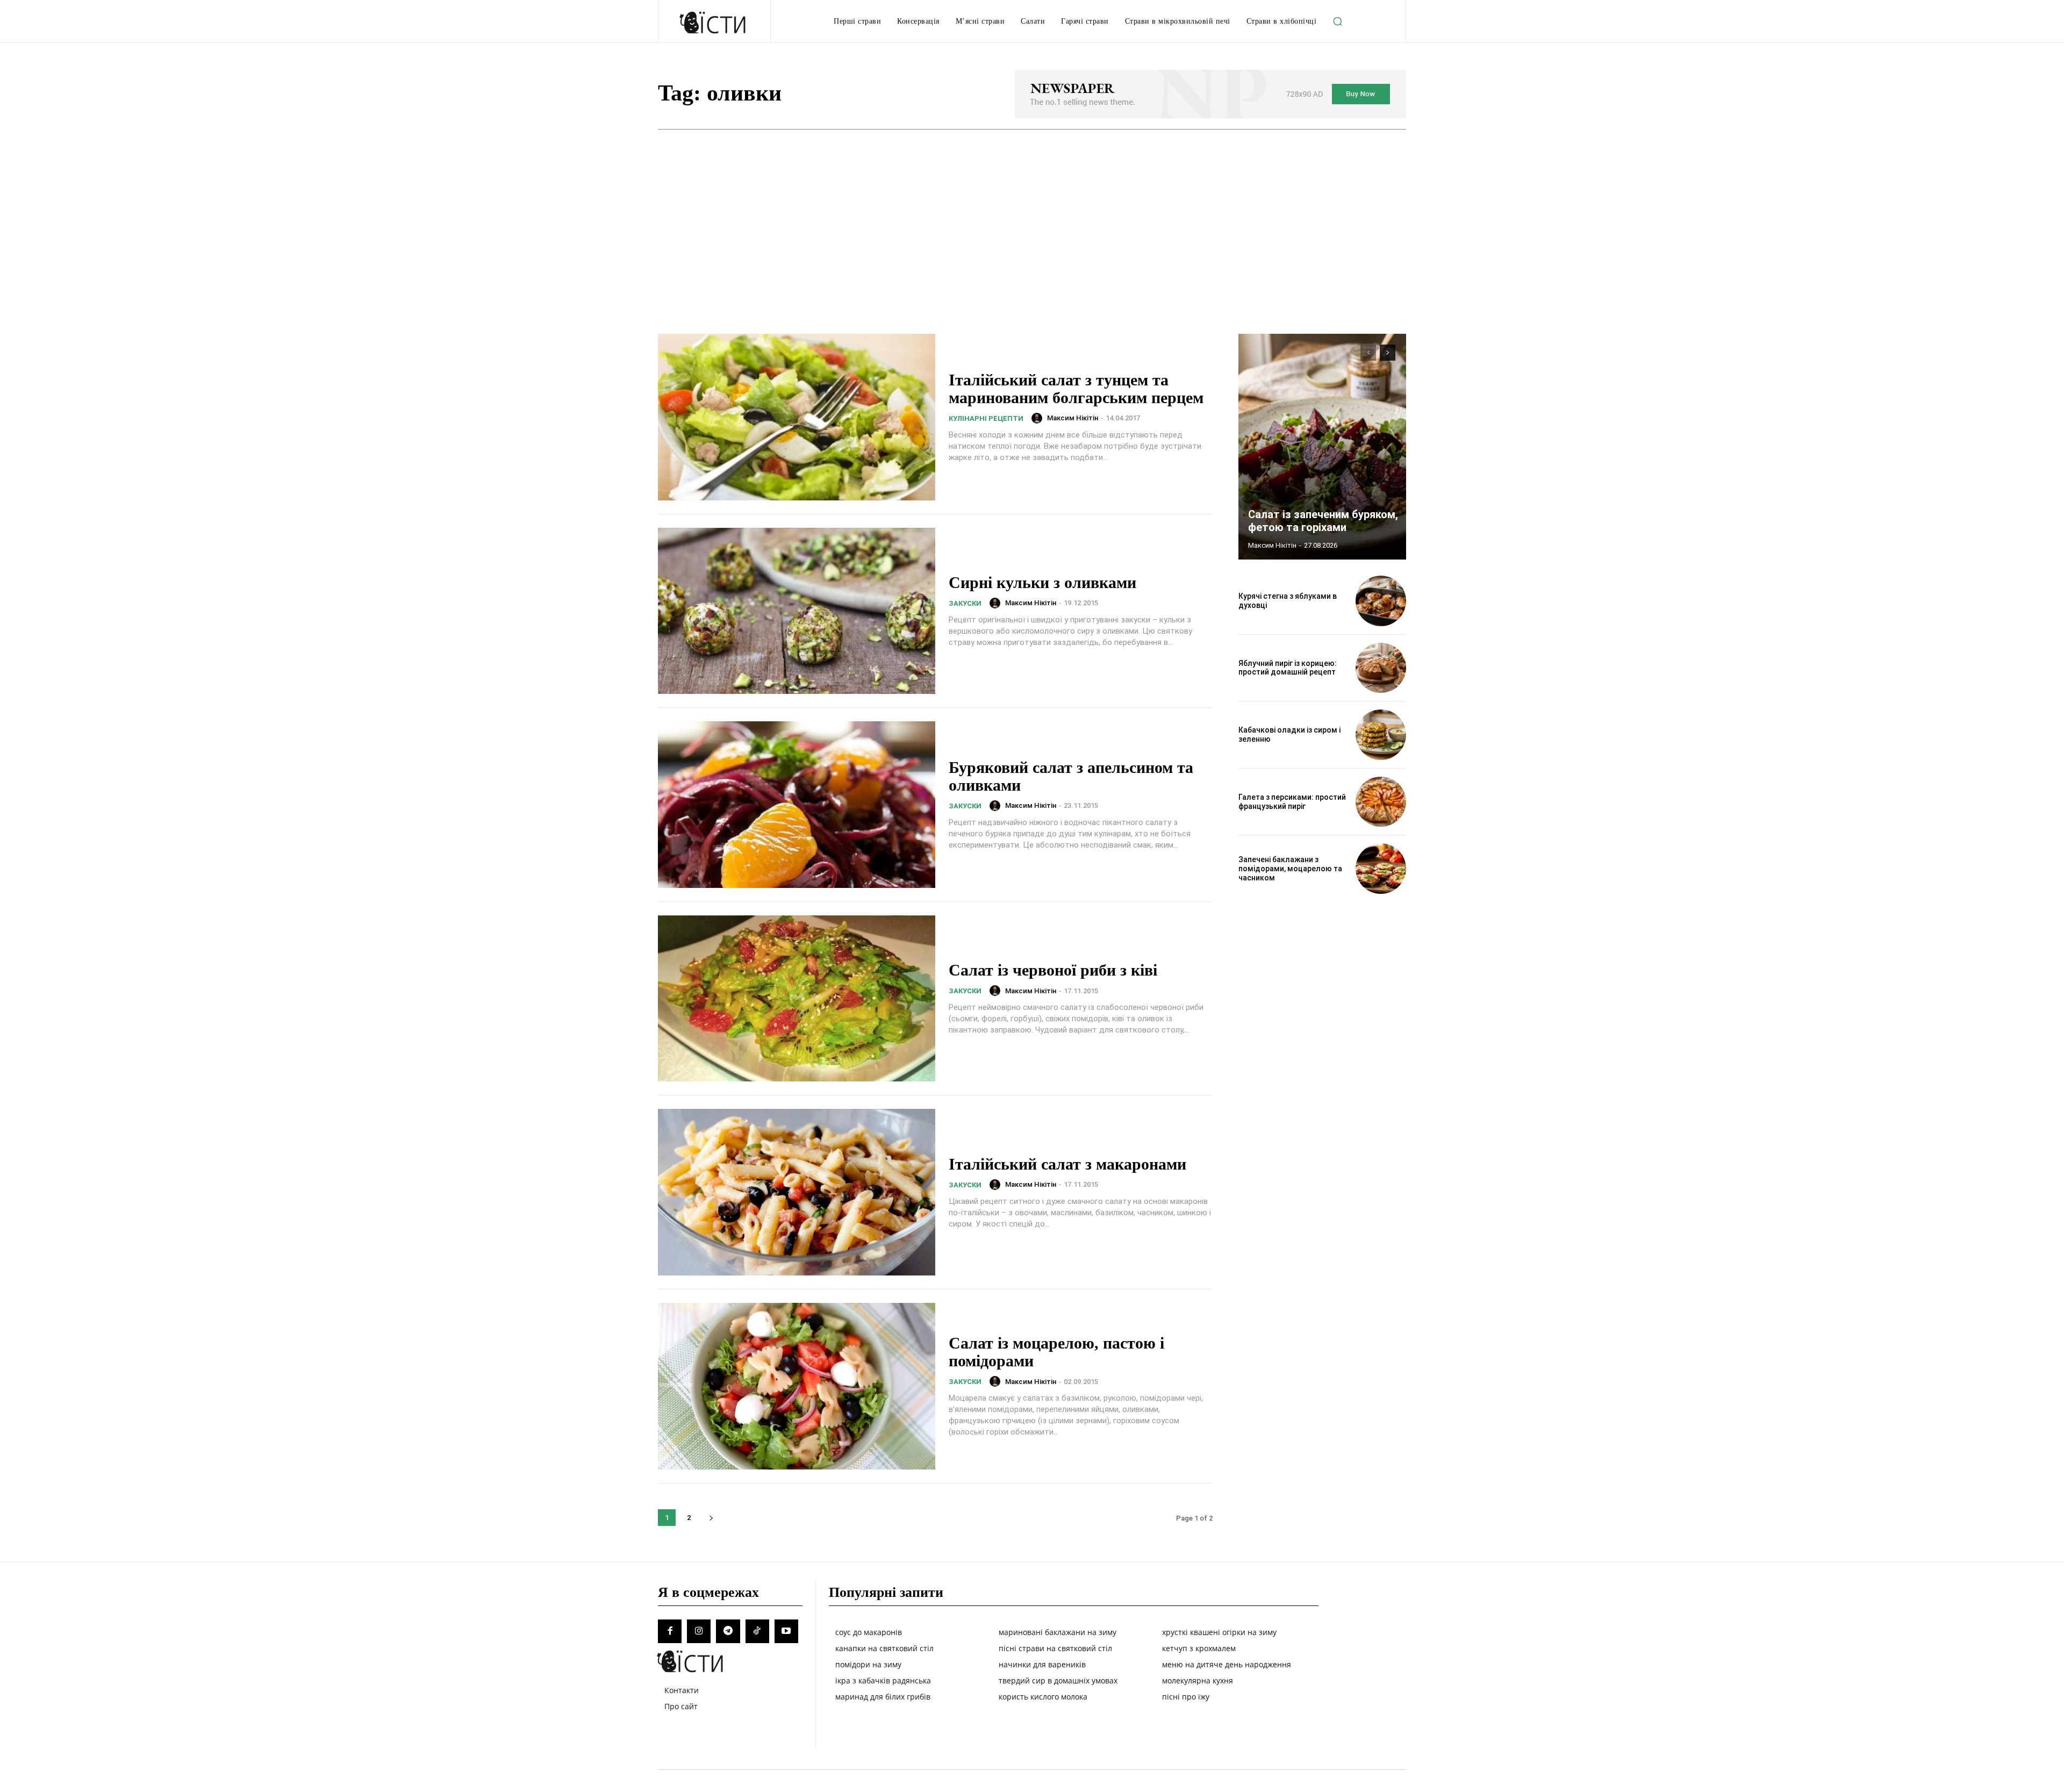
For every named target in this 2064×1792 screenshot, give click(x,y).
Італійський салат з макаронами (1067, 1164)
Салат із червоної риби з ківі (1053, 970)
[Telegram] (728, 1631)
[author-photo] (1038, 418)
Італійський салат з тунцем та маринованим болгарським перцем (1076, 389)
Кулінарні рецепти (986, 418)
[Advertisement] (1032, 210)
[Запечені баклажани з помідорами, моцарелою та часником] (1381, 869)
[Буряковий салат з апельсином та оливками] (797, 805)
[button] (1337, 21)
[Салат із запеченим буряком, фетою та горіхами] (1322, 447)
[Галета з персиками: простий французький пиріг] (1381, 802)
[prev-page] (1368, 353)
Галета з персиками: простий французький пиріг (1292, 802)
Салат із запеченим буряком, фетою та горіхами (1323, 521)
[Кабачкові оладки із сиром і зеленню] (1381, 735)
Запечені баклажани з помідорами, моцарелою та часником (1290, 869)
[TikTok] (757, 1631)
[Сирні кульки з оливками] (797, 611)
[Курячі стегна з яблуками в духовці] (1381, 601)
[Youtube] (786, 1631)
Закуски (965, 603)
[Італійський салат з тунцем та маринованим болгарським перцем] (797, 417)
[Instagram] (699, 1631)
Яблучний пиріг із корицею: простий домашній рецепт (1288, 668)
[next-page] (711, 1518)
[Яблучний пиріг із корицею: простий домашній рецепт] (1381, 668)
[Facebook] (670, 1631)
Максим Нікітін (1073, 418)
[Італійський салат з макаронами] (797, 1192)
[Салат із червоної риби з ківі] (797, 999)
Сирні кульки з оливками (1042, 582)
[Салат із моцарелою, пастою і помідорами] (797, 1386)
